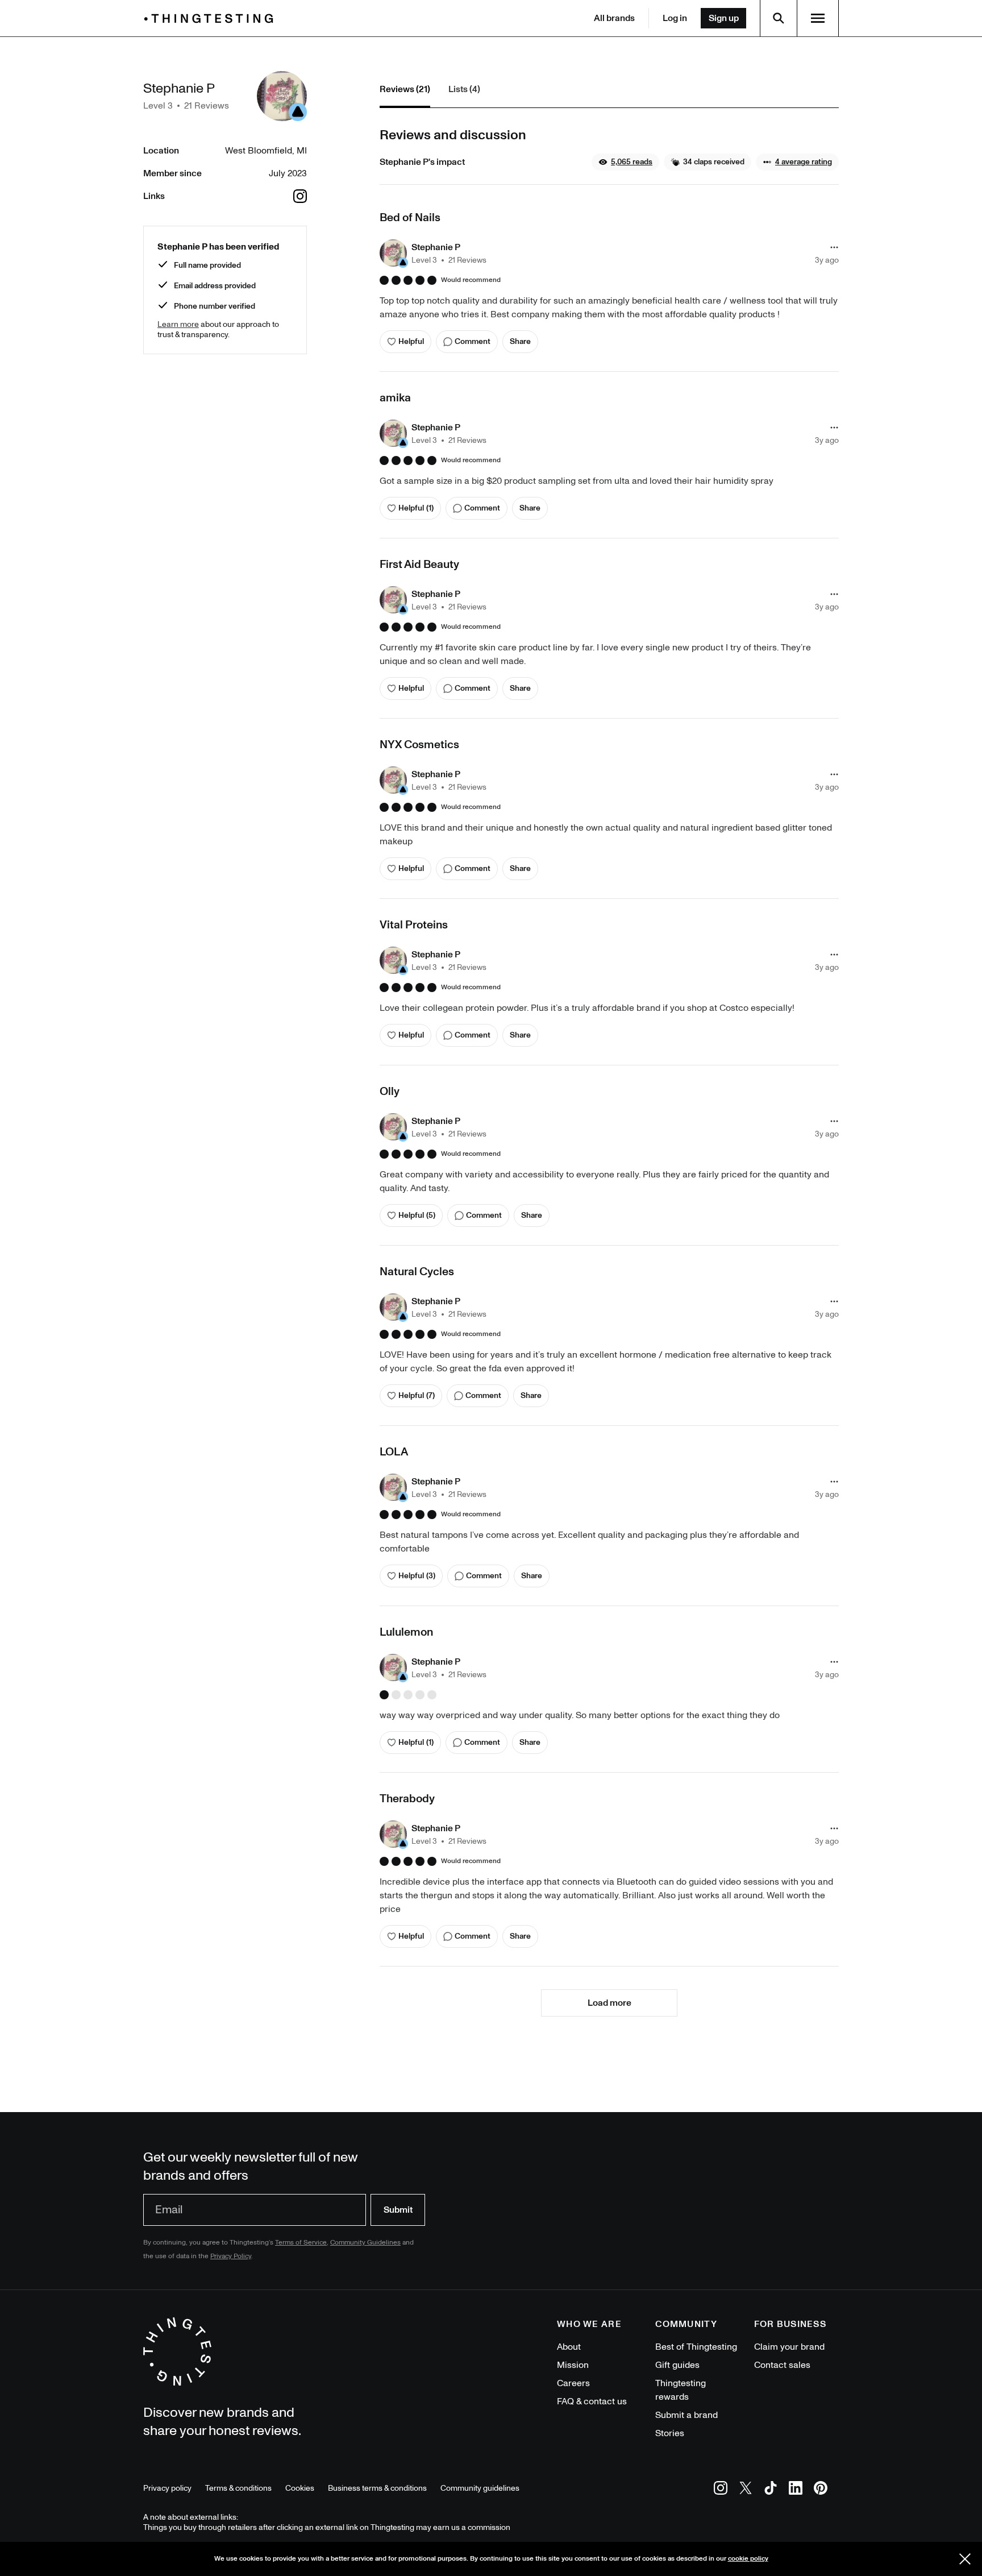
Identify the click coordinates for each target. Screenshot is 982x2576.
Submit (398, 2210)
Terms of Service (301, 2243)
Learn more (178, 324)
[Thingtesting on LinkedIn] (796, 2490)
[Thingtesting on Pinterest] (821, 2490)
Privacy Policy (231, 2256)
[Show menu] (818, 18)
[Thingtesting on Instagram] (721, 2490)
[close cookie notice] (965, 2559)
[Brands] (211, 18)
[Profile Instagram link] (300, 196)
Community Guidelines (365, 2243)
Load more (609, 2003)
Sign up (724, 18)
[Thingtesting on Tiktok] (771, 2490)
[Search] (779, 18)
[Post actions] (834, 247)
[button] (625, 162)
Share (520, 341)
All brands (614, 18)
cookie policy (748, 2559)
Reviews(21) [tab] (405, 89)
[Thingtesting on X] (746, 2490)
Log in (675, 18)
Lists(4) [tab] (464, 89)
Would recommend (471, 280)
